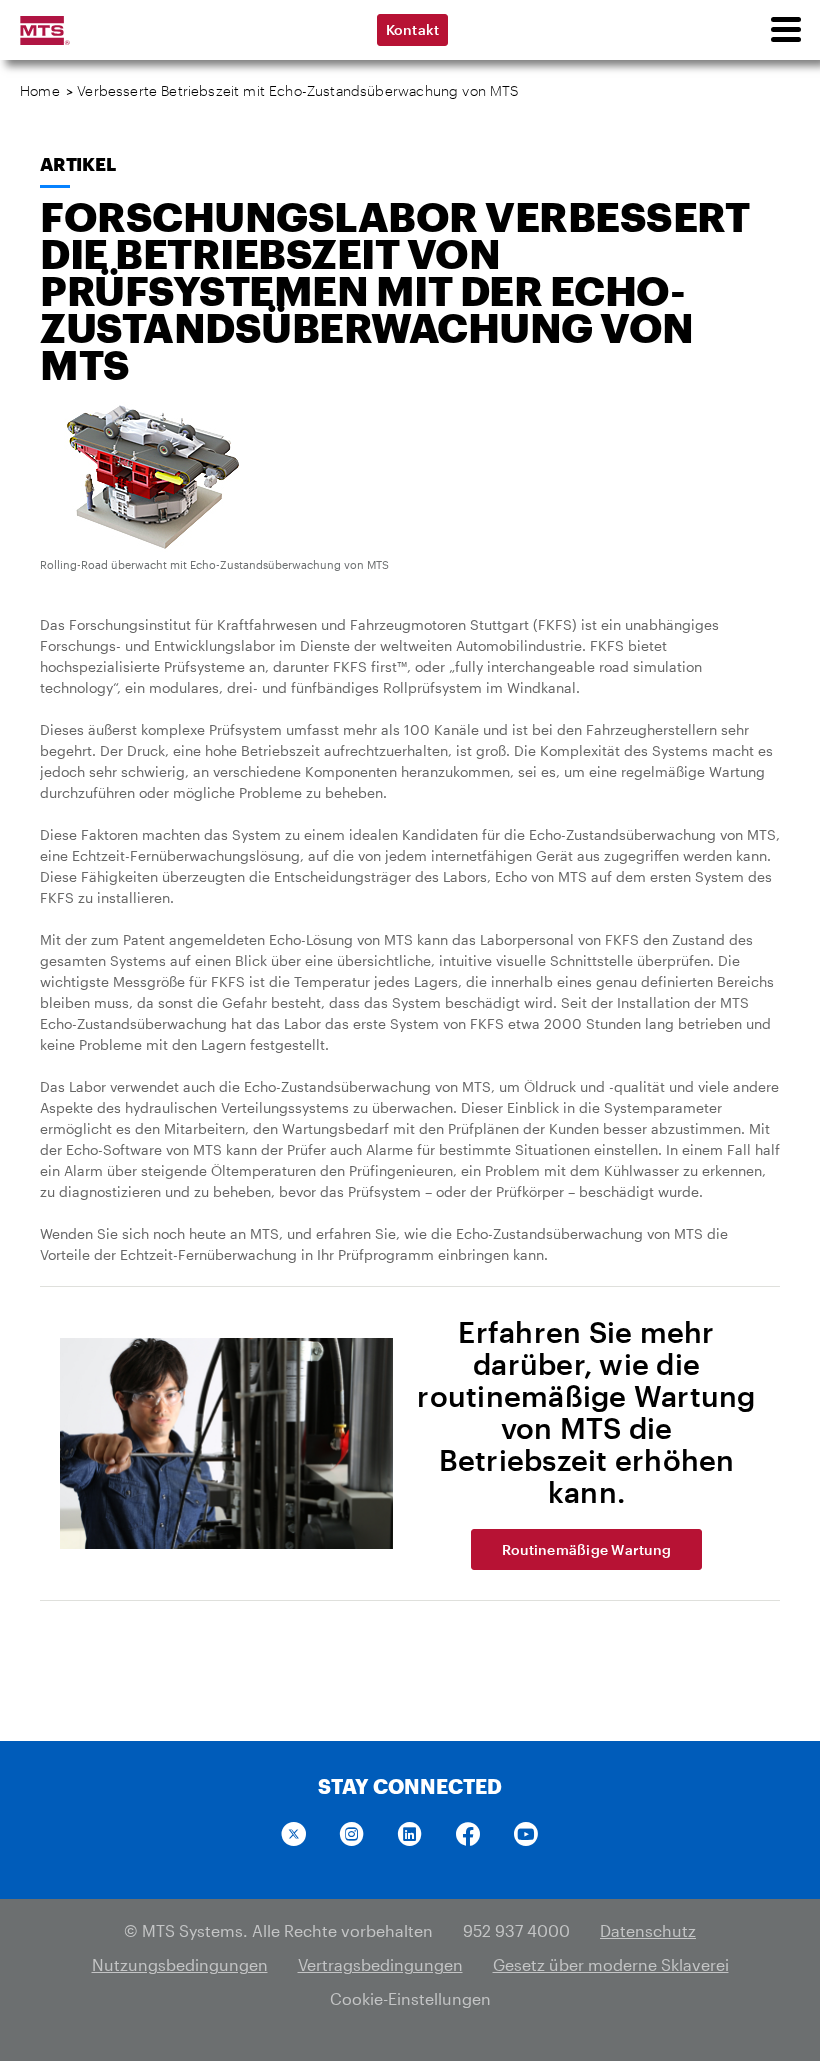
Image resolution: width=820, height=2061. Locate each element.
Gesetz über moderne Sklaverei (611, 1964)
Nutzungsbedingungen (180, 1964)
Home (40, 90)
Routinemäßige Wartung (586, 1549)
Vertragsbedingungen (380, 1964)
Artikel (78, 164)
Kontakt (413, 29)
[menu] (785, 30)
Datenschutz (648, 1930)
